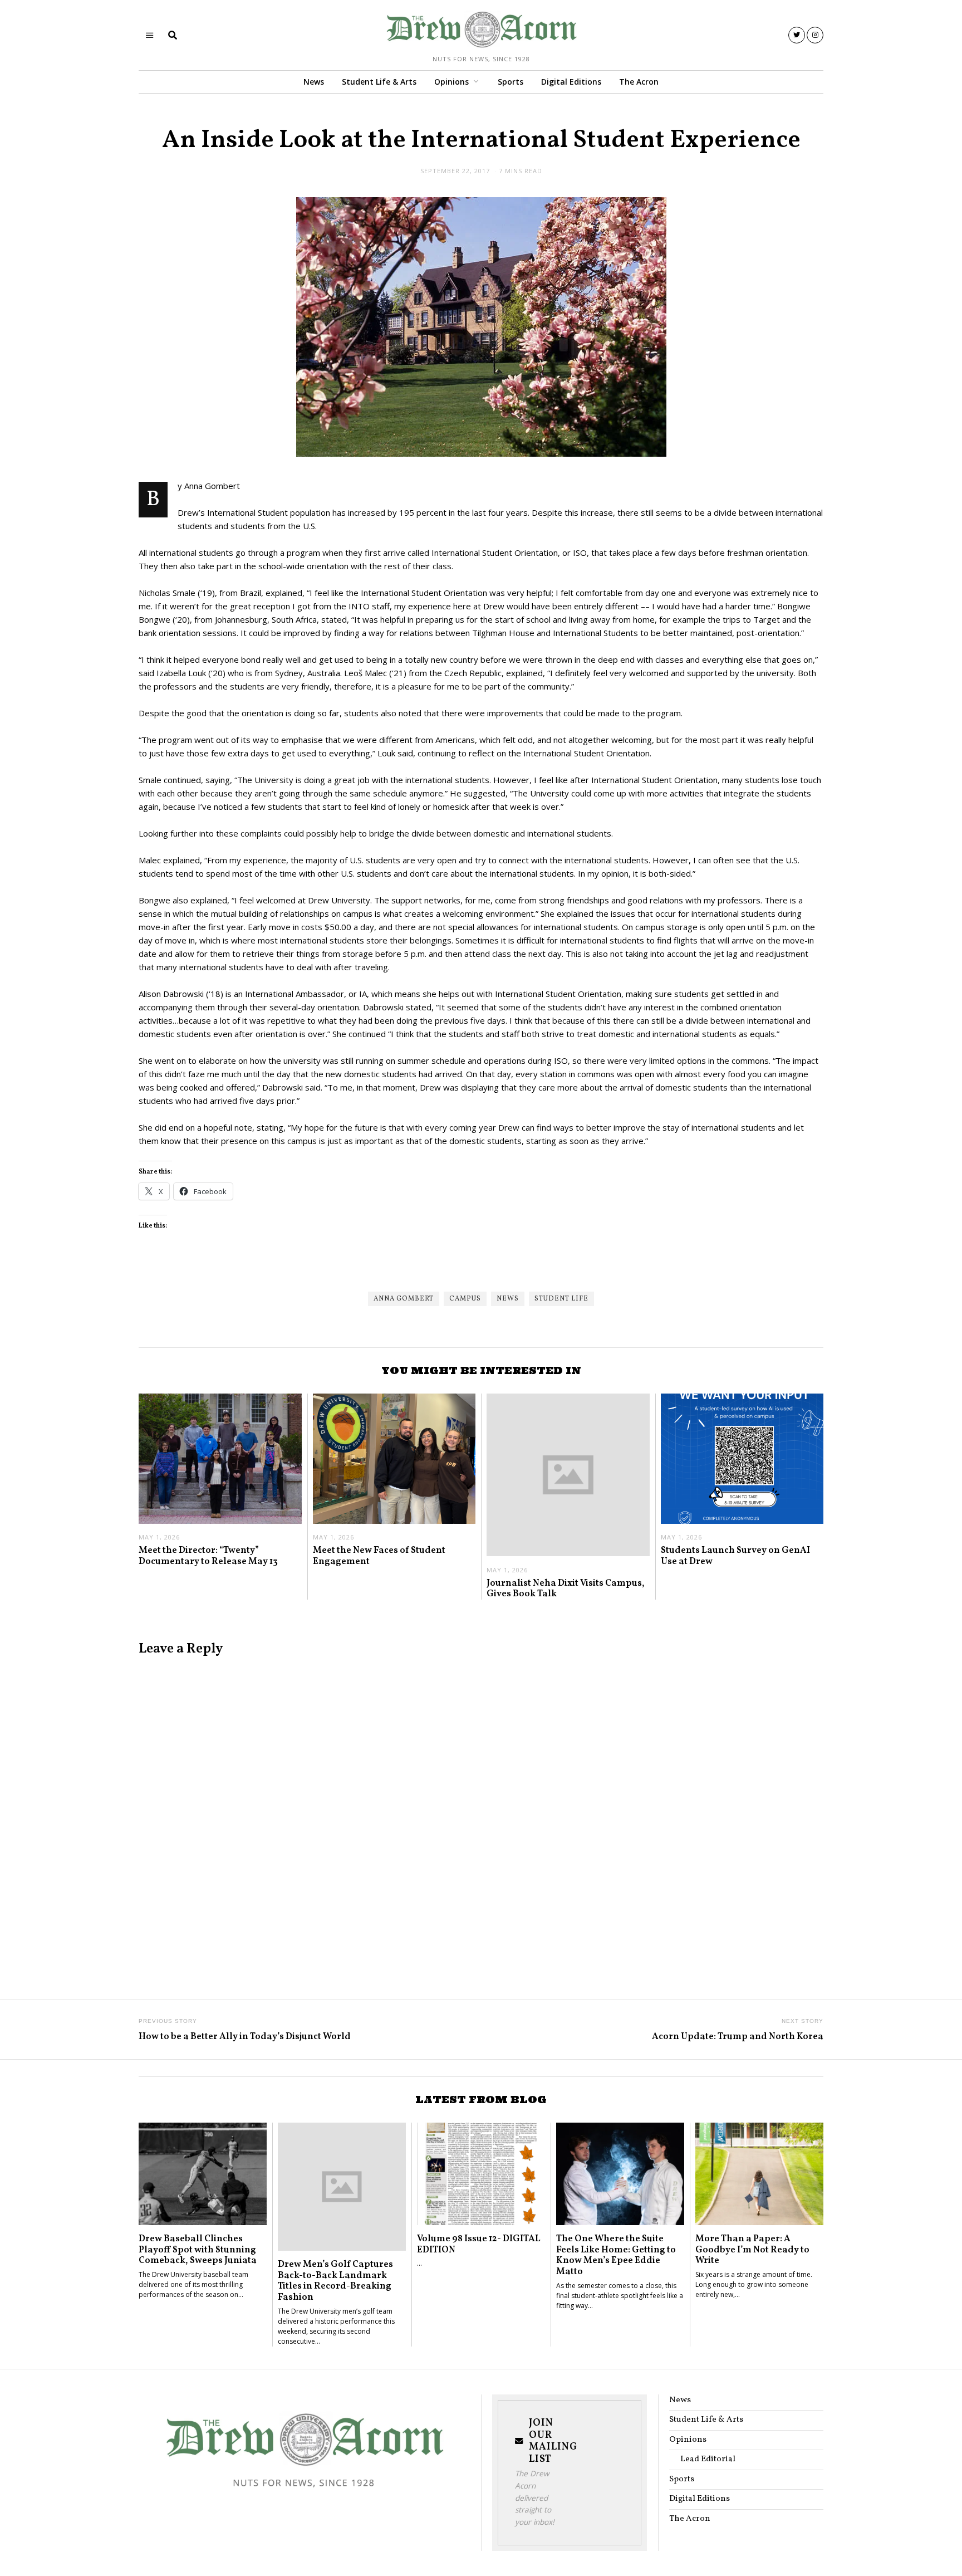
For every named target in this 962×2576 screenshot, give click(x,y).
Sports (511, 82)
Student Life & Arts (379, 82)
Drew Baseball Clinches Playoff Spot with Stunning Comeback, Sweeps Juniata (198, 2250)
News (314, 82)
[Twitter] (797, 35)
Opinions (451, 82)
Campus (465, 1299)
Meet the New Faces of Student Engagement (379, 1556)
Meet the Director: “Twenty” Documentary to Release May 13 (208, 1556)
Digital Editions (571, 82)
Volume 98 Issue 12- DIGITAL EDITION (479, 2244)
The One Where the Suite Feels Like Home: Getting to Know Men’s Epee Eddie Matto (616, 2255)
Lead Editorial (708, 2459)
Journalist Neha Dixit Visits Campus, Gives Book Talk (566, 1589)
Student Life (561, 1299)
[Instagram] (815, 35)
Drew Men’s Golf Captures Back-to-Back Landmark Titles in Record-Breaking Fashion (335, 2281)
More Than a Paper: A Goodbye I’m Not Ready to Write (752, 2250)
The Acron (639, 82)
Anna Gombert (404, 1299)
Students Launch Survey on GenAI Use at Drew (735, 1556)
